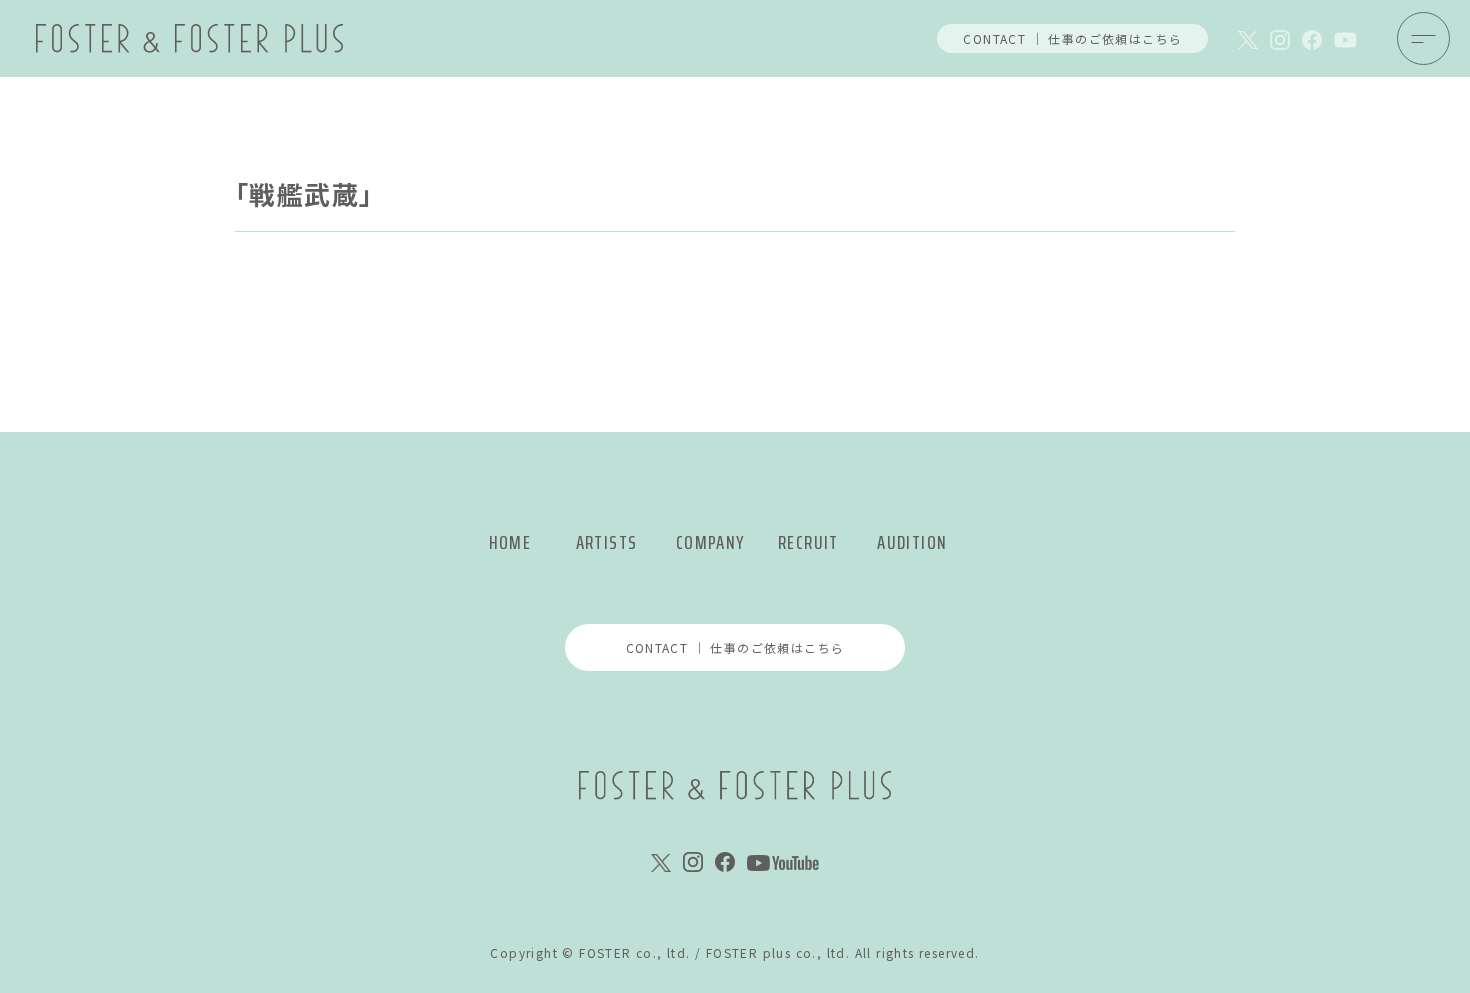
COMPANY (710, 542)
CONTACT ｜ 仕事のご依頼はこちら (1072, 38)
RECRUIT (808, 542)
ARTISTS (607, 542)
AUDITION (912, 542)
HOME (510, 542)
